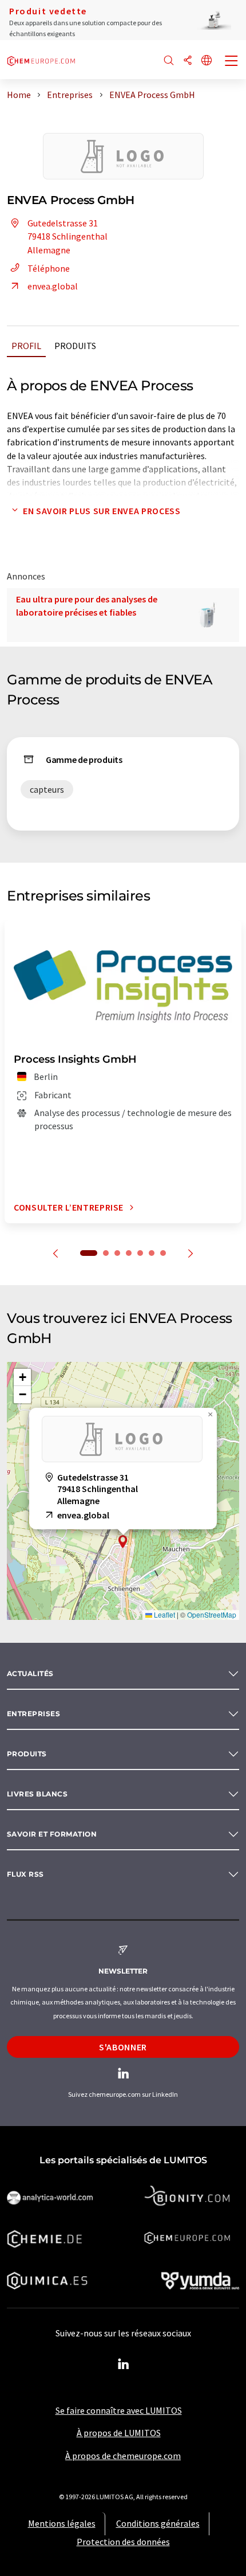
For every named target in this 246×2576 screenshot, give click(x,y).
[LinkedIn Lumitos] (123, 2364)
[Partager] (188, 61)
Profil (26, 346)
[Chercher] (169, 61)
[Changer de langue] (207, 61)
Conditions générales (158, 2523)
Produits (75, 346)
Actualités (30, 1673)
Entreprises (33, 1714)
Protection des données (123, 2542)
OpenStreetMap (212, 1614)
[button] (123, 1542)
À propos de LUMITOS (119, 2433)
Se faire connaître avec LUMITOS (119, 2410)
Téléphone (49, 268)
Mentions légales (62, 2523)
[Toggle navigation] (232, 62)
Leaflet (164, 1614)
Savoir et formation (52, 1834)
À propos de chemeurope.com (123, 2456)
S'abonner (123, 2047)
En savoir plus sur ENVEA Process (102, 511)
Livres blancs (37, 1794)
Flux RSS (25, 1874)
